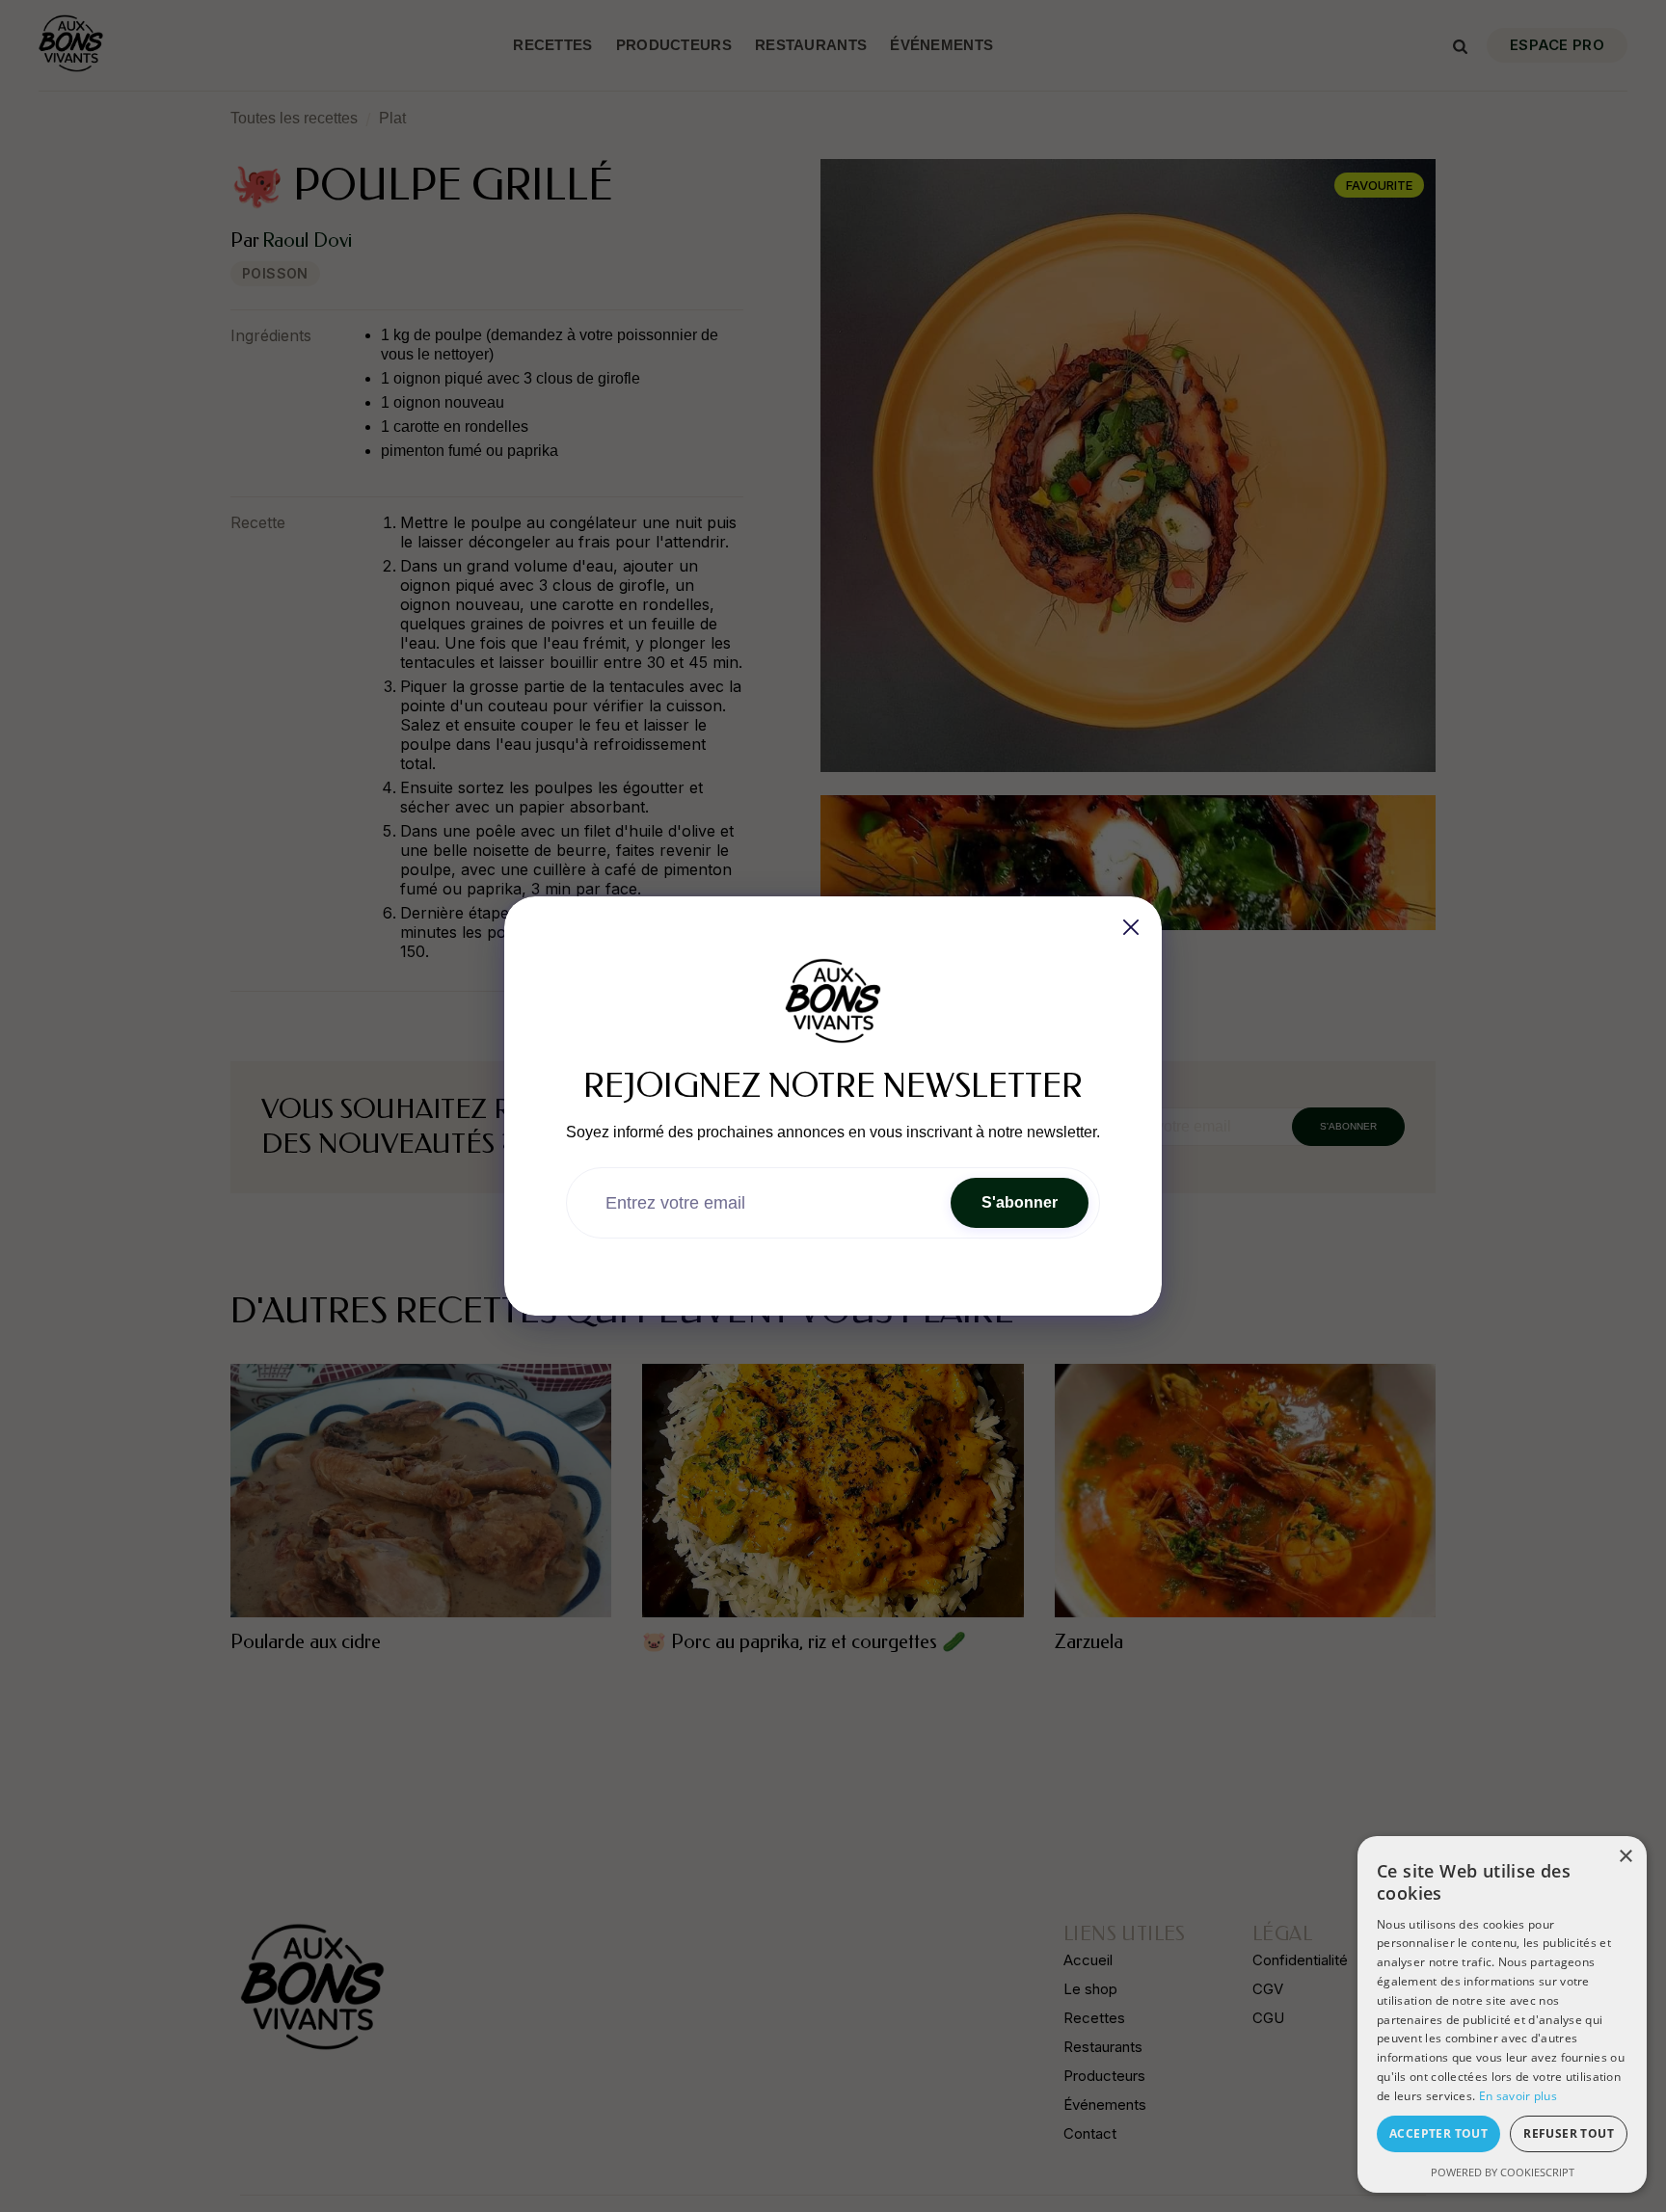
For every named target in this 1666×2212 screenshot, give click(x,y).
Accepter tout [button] (1438, 2133)
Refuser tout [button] (1569, 2133)
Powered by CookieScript (1503, 2172)
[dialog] (1502, 2014)
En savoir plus (1518, 2096)
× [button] (1625, 1857)
